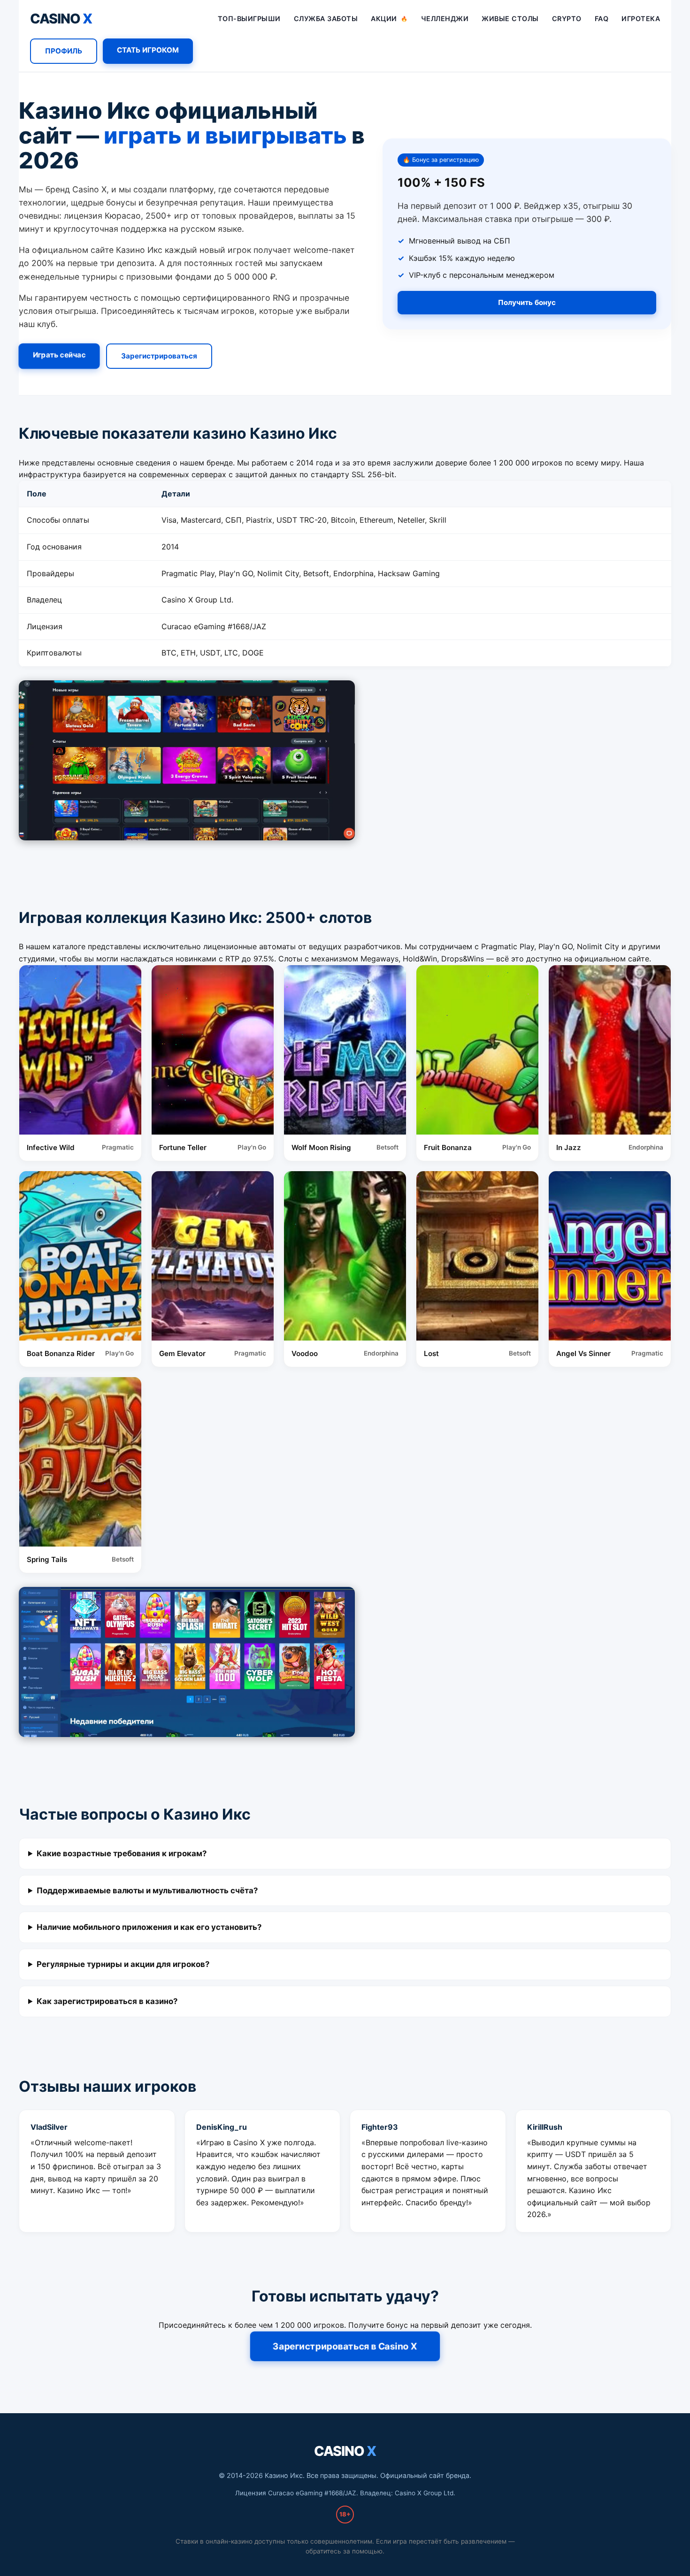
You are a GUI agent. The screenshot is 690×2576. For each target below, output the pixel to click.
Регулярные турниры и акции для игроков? (123, 1964)
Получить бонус (527, 302)
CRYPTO (567, 19)
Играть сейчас (59, 355)
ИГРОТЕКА (641, 19)
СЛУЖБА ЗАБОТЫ (326, 19)
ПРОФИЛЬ (64, 51)
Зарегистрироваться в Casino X (345, 2346)
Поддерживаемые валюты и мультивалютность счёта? (147, 1890)
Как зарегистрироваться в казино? (107, 2001)
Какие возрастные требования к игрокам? (122, 1853)
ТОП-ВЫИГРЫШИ (249, 19)
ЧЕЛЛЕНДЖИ (445, 19)
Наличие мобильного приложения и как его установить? (149, 1927)
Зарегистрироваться (159, 356)
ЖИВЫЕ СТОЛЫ (510, 19)
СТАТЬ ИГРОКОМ (148, 50)
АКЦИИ (389, 19)
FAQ (602, 19)
